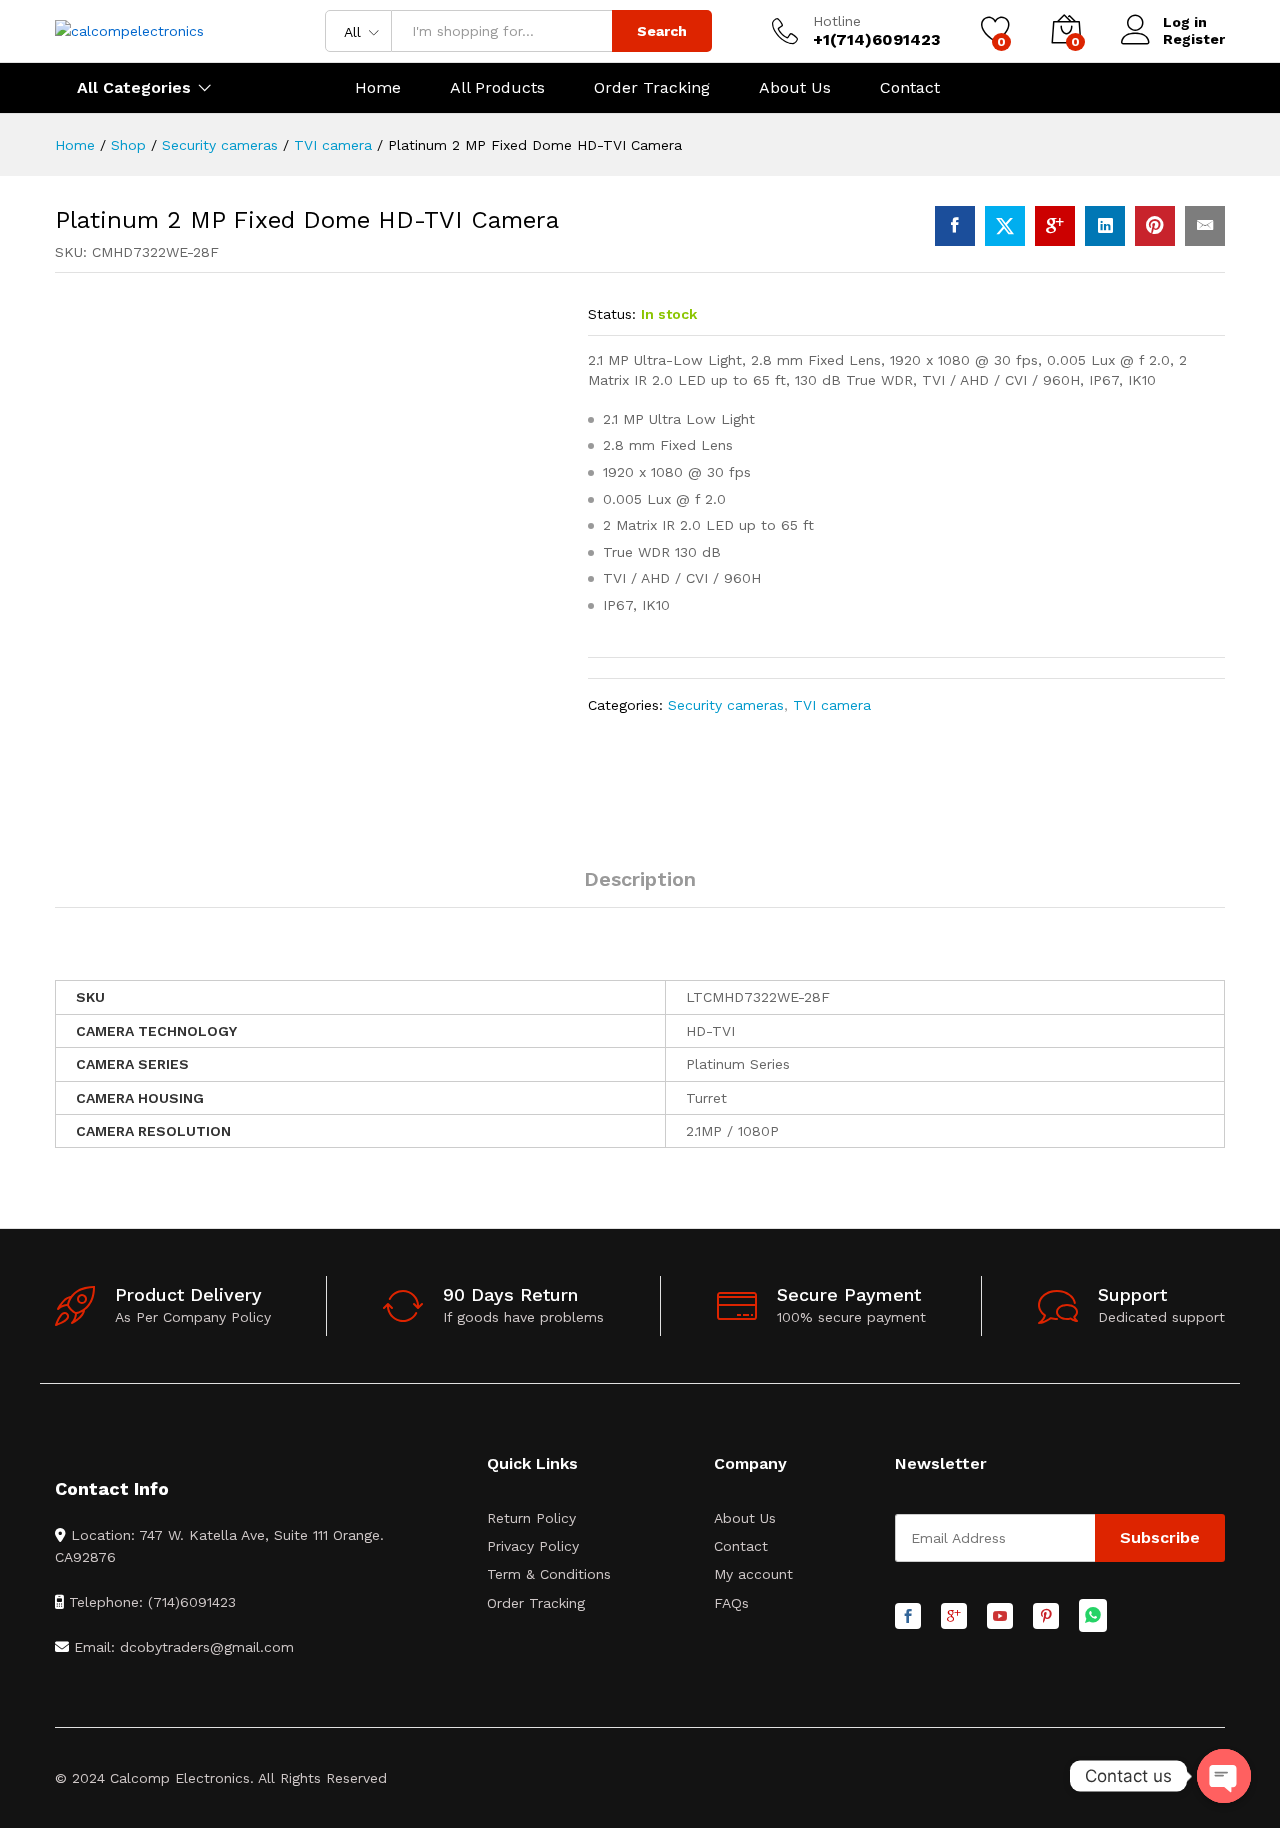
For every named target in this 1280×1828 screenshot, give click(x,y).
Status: (612, 314)
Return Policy (531, 1518)
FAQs (731, 1603)
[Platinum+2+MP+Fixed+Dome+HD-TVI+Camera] (1005, 226)
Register (1194, 39)
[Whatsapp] (1093, 1616)
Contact (910, 88)
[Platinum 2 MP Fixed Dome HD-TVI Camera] (955, 226)
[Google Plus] (954, 1617)
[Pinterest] (1046, 1617)
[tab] (640, 888)
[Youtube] (1000, 1617)
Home (378, 88)
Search (662, 31)
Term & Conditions (549, 1574)
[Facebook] (908, 1617)
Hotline (837, 21)
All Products (497, 88)
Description (640, 879)
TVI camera (832, 705)
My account (753, 1574)
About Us (795, 88)
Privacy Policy (533, 1546)
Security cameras (726, 705)
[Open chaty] (1224, 1776)
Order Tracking (652, 88)
